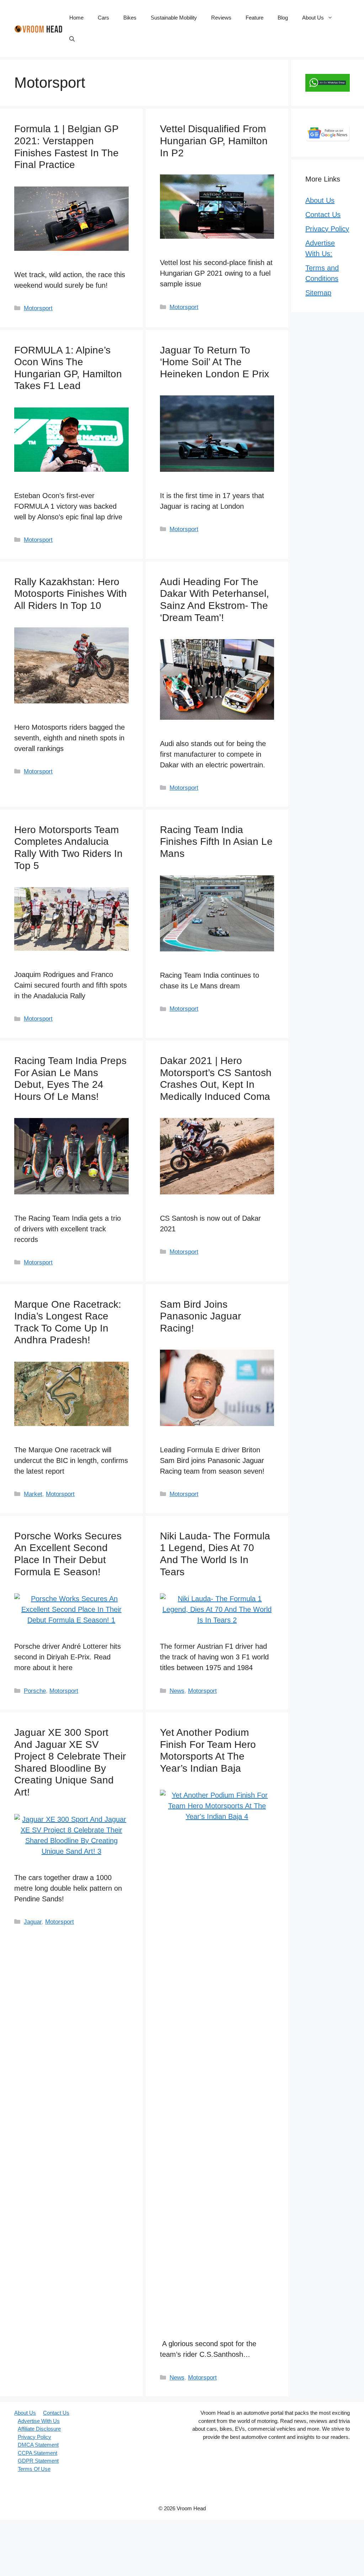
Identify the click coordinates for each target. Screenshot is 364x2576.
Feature (255, 18)
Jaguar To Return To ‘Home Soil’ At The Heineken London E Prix (215, 362)
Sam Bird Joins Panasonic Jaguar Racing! (200, 1316)
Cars (103, 18)
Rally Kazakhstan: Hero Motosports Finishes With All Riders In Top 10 (71, 594)
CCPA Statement (38, 2453)
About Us (313, 18)
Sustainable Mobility (174, 18)
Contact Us (323, 215)
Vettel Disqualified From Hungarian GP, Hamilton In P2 (214, 141)
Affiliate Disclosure (39, 2429)
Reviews (221, 18)
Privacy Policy (327, 229)
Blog (283, 18)
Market (33, 1494)
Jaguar (33, 1922)
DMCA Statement (38, 2445)
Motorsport (38, 308)
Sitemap (318, 293)
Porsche (35, 1691)
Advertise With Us (39, 2421)
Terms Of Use (34, 2469)
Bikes (130, 18)
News (177, 1691)
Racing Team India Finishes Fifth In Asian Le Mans (216, 842)
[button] (72, 39)
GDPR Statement (38, 2461)
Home (76, 18)
